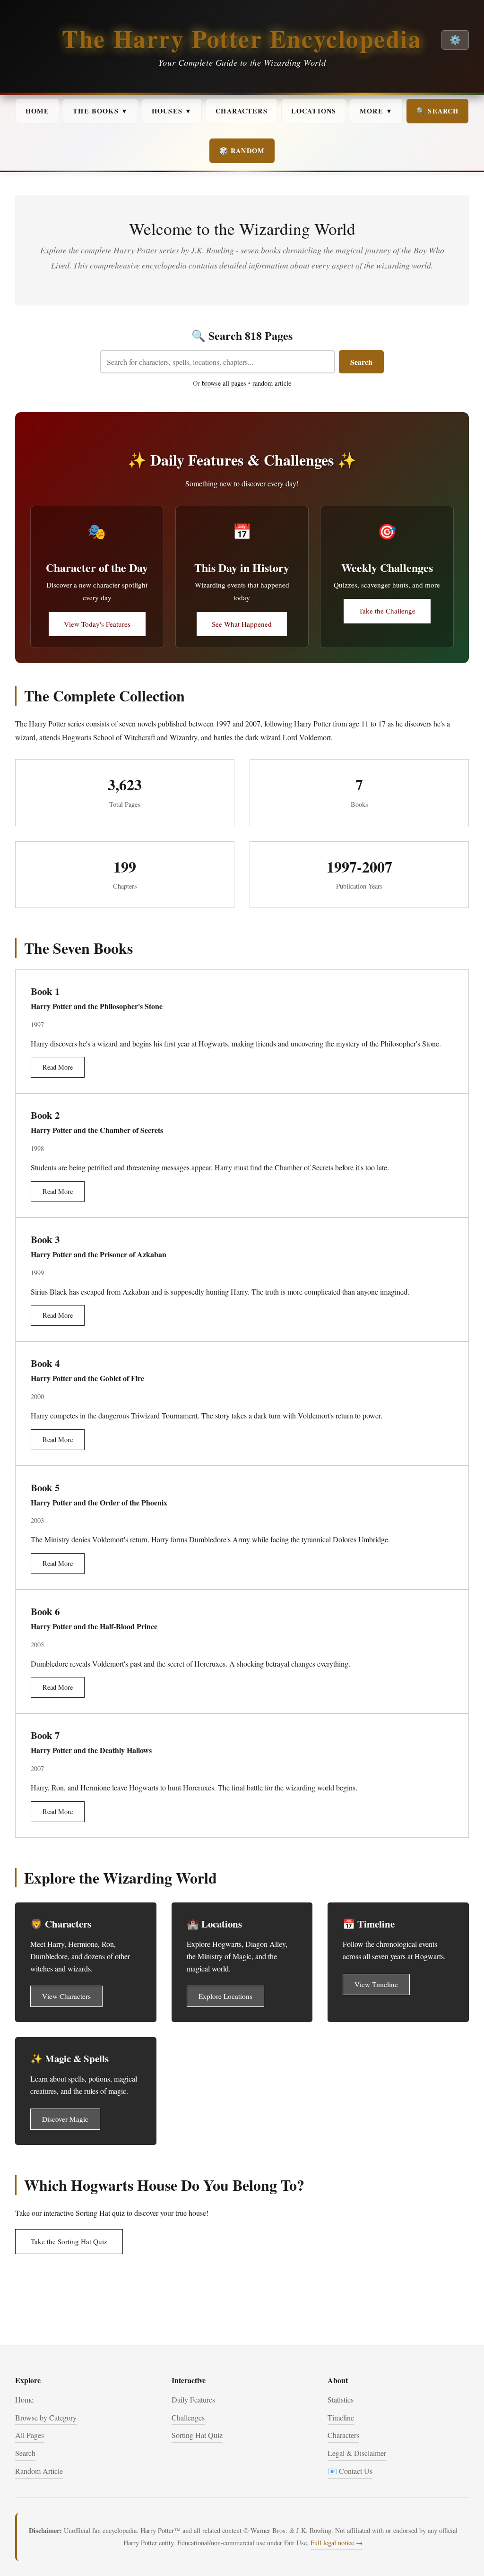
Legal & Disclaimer (357, 2453)
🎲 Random (242, 151)
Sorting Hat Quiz (197, 2435)
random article (272, 383)
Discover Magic (65, 2119)
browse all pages (224, 383)
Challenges (188, 2417)
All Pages (30, 2435)
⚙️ (455, 40)
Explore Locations (225, 1996)
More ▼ (376, 111)
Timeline (341, 2417)
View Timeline (376, 1984)
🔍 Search (437, 111)
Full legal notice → (337, 2543)
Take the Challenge (387, 611)
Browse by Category (46, 2417)
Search (361, 362)
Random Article (39, 2471)
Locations (314, 111)
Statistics (341, 2399)
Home (38, 111)
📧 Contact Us (350, 2471)
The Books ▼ (100, 111)
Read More (58, 1067)
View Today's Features (97, 624)
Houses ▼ (172, 111)
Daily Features (193, 2399)
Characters (242, 111)
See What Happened (242, 624)
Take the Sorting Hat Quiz (69, 2241)
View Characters (66, 1996)
